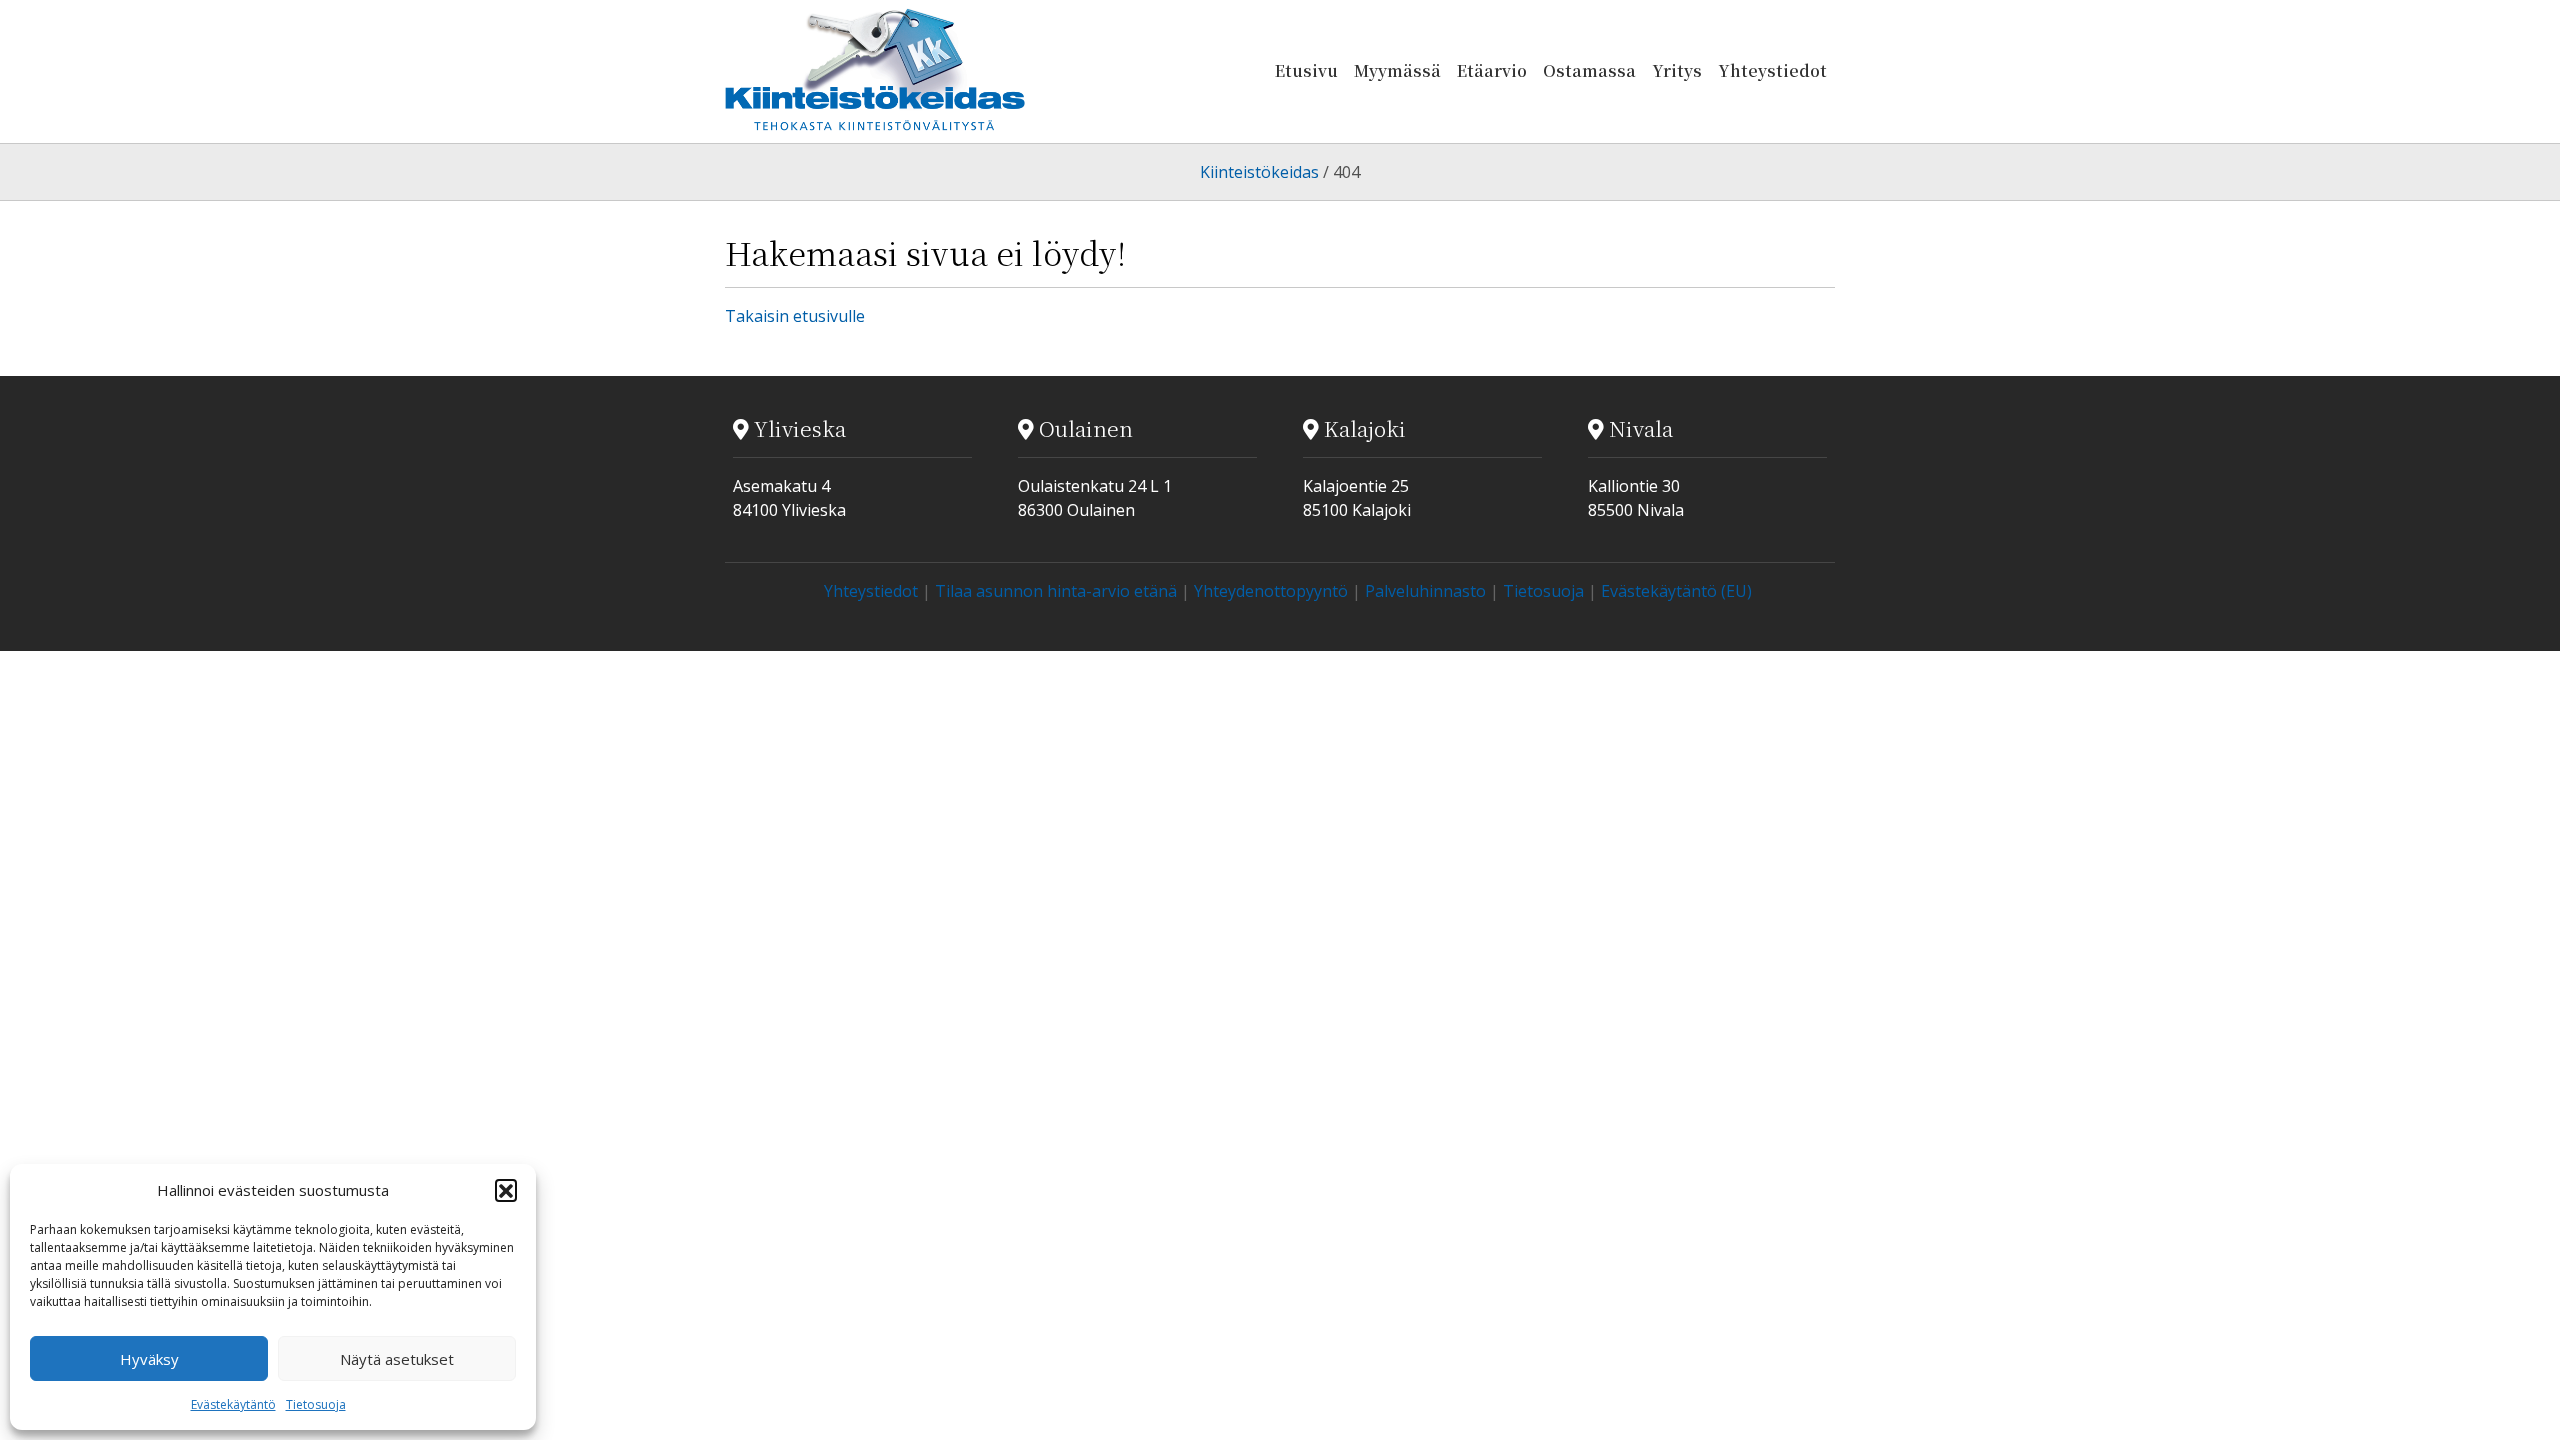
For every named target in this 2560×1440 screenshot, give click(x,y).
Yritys (1677, 70)
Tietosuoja (316, 1404)
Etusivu (1306, 70)
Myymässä (1397, 70)
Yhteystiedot (1772, 70)
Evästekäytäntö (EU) (1676, 591)
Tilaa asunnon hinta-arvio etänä (1056, 591)
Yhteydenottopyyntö (1271, 591)
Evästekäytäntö (233, 1404)
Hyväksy (149, 1359)
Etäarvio (1492, 70)
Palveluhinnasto (1425, 591)
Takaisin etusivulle (795, 316)
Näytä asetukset (397, 1359)
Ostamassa (1589, 70)
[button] (506, 1190)
